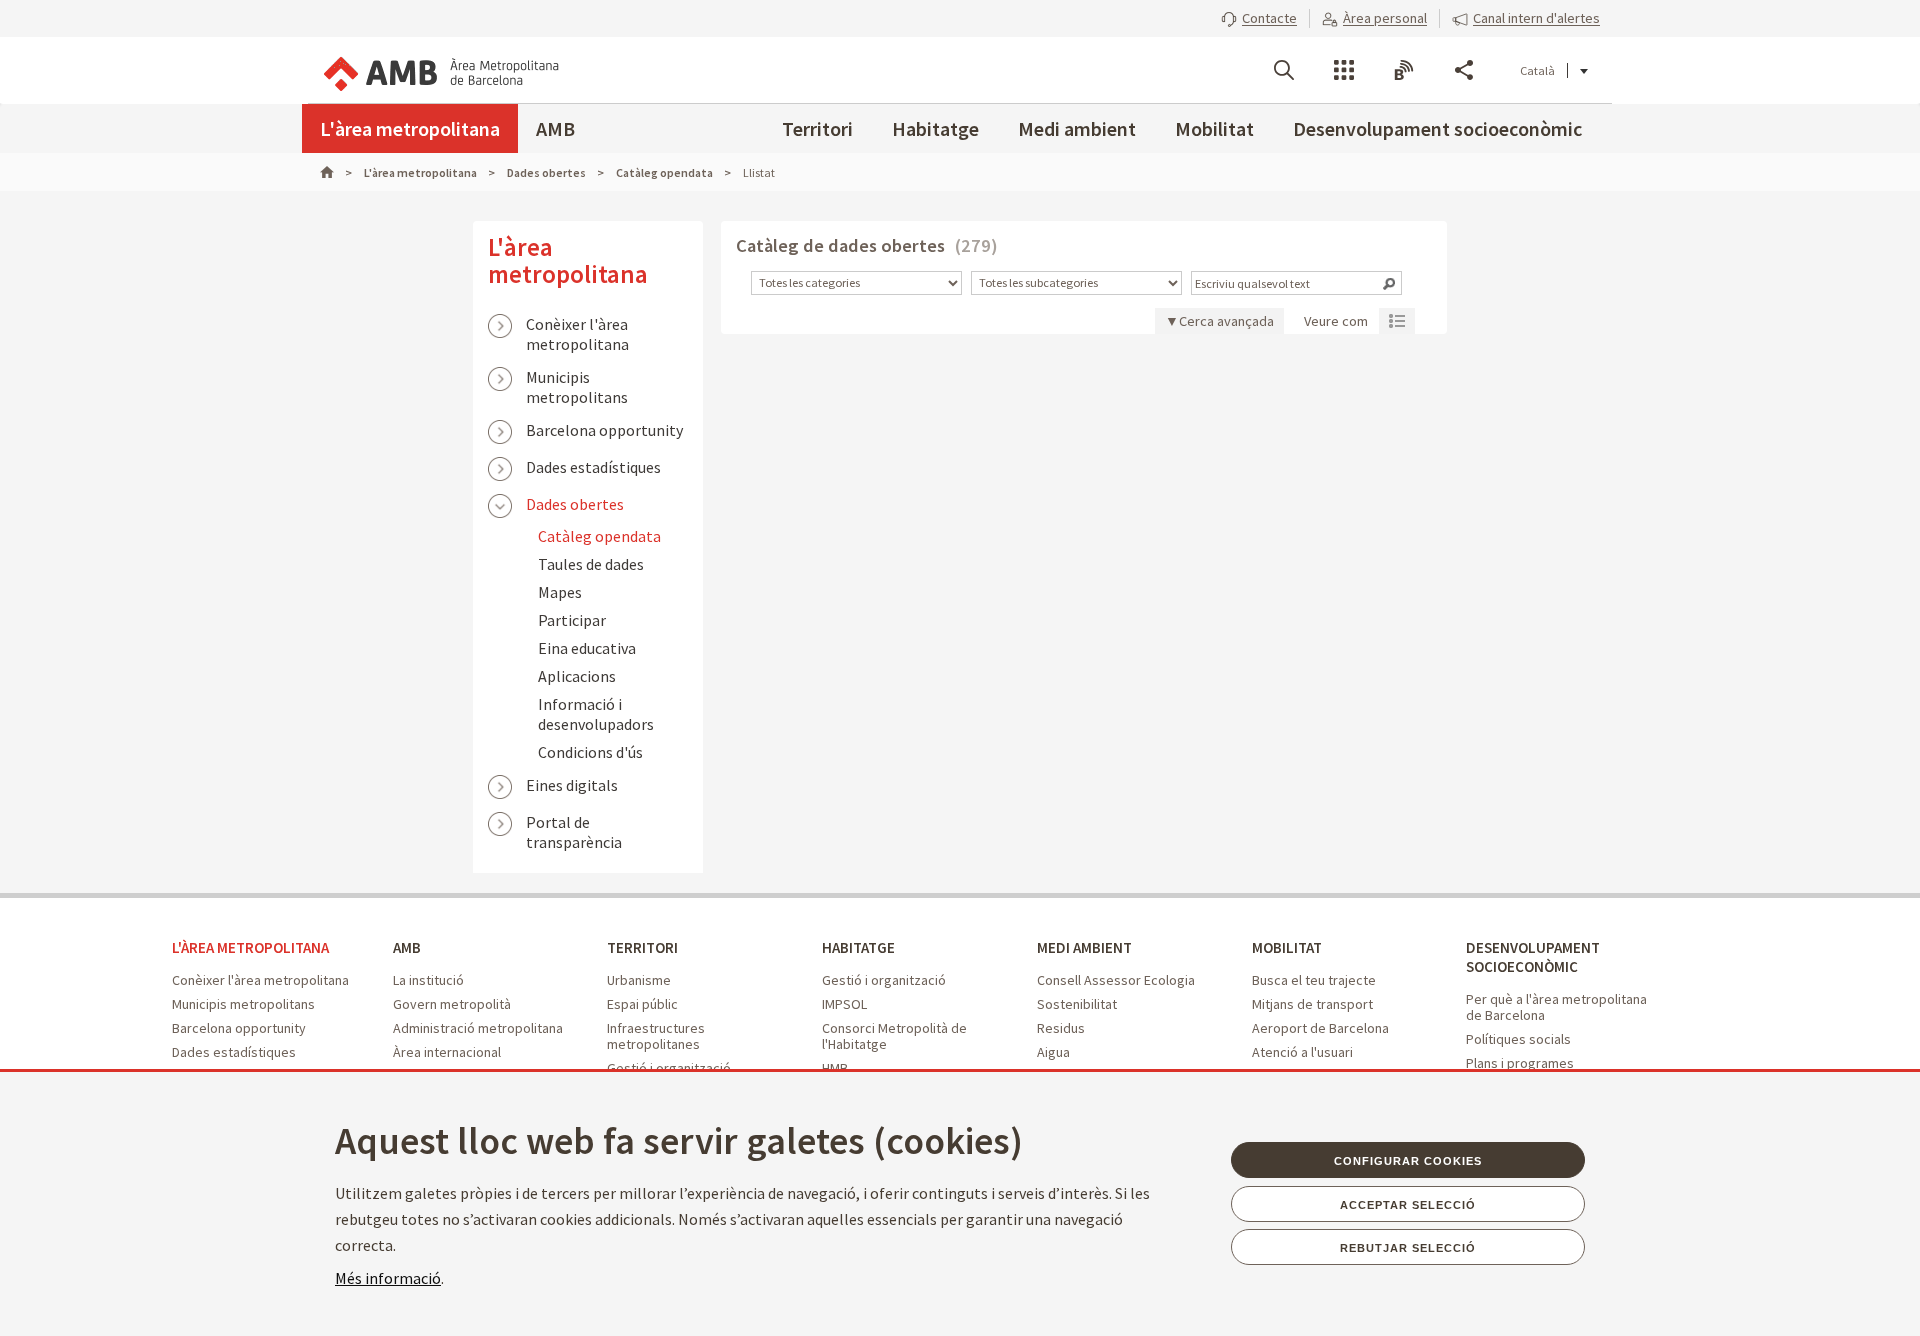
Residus (1061, 1028)
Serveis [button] (1344, 70)
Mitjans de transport (1312, 1004)
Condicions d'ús (590, 752)
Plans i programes (1520, 1063)
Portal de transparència (574, 824)
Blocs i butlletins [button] (1404, 70)
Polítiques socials (1518, 1039)
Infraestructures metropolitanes (656, 1036)
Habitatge (935, 128)
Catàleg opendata (599, 536)
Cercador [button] (1284, 70)
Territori (817, 128)
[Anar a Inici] (336, 172)
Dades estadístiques (593, 467)
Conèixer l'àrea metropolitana (577, 326)
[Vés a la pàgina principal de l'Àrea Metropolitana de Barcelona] (440, 70)
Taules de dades (591, 564)
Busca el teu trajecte (1314, 980)
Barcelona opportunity (604, 430)
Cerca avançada (1226, 321)
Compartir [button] (1464, 70)
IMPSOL (844, 1004)
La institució (428, 980)
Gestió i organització (884, 980)
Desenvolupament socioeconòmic (1437, 128)
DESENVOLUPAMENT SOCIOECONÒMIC (1533, 957)
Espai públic (642, 1004)
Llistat (1397, 320)
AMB (555, 128)
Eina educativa (587, 648)
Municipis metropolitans (577, 379)
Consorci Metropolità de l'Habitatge (894, 1036)
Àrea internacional (447, 1052)
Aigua (1053, 1052)
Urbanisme (639, 980)
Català (1537, 70)
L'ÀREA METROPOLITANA (250, 947)
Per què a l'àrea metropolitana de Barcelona (1556, 1007)
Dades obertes (575, 504)
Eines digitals (572, 785)
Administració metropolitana (478, 1028)
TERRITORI (642, 947)
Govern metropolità (452, 1004)
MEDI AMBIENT (1084, 947)
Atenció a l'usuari (1302, 1052)
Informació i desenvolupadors (596, 714)
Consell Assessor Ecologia (1116, 980)
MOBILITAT (1287, 947)
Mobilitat (1214, 128)
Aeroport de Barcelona (1320, 1028)
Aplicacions (577, 676)
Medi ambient (1077, 128)
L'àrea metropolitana (410, 128)
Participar (572, 620)
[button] (1259, 18)
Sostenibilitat (1077, 1004)
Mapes (560, 592)
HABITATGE (858, 947)
